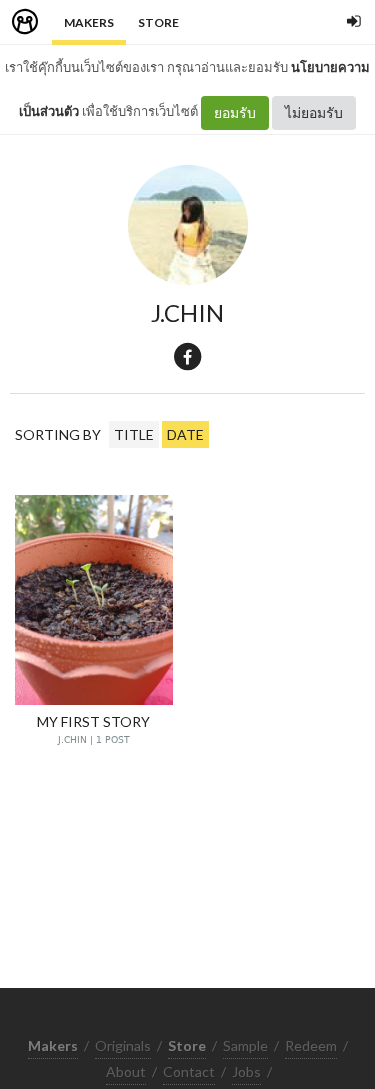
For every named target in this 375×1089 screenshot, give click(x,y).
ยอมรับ (235, 112)
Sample (245, 1045)
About (126, 1071)
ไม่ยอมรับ (314, 112)
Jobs (246, 1071)
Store (158, 22)
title (134, 434)
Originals (123, 1045)
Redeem (311, 1045)
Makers (89, 22)
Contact (189, 1071)
